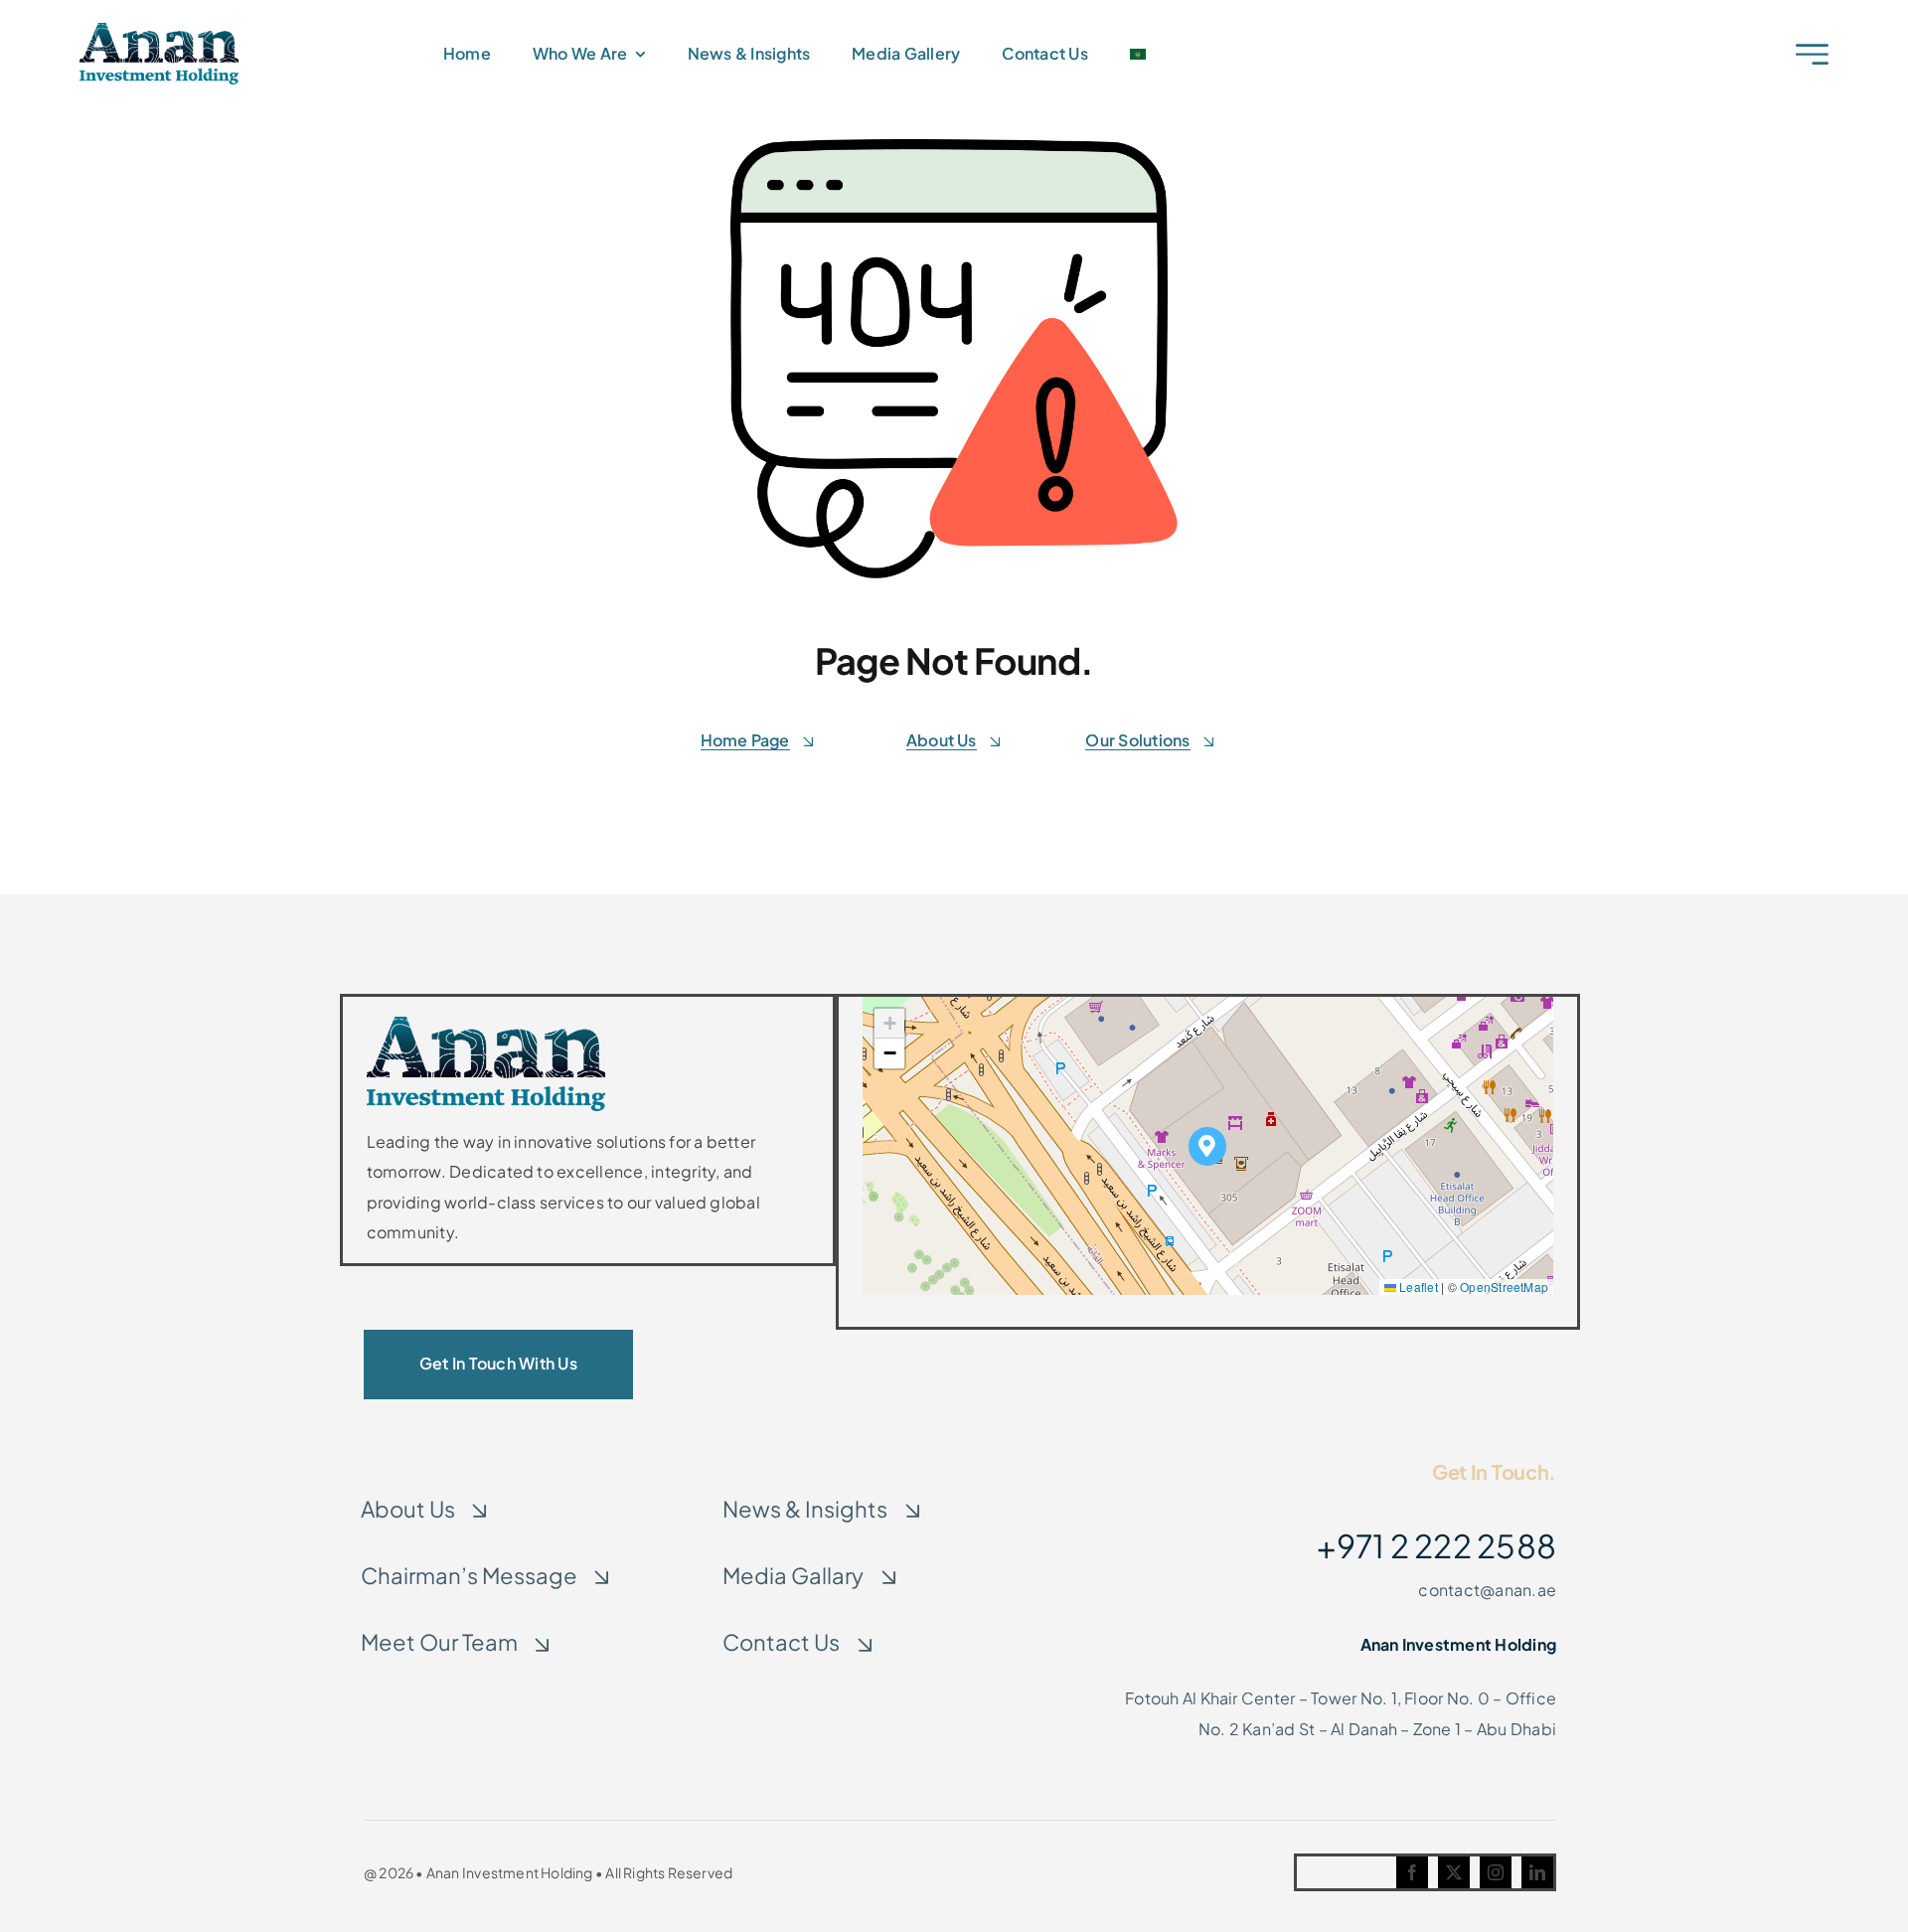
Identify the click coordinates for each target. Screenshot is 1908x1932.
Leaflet (1417, 1287)
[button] (1208, 1146)
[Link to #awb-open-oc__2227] (1812, 54)
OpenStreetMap (1504, 1287)
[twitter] (1454, 1872)
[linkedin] (1537, 1872)
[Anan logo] (159, 30)
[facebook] (1412, 1872)
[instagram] (1496, 1872)
